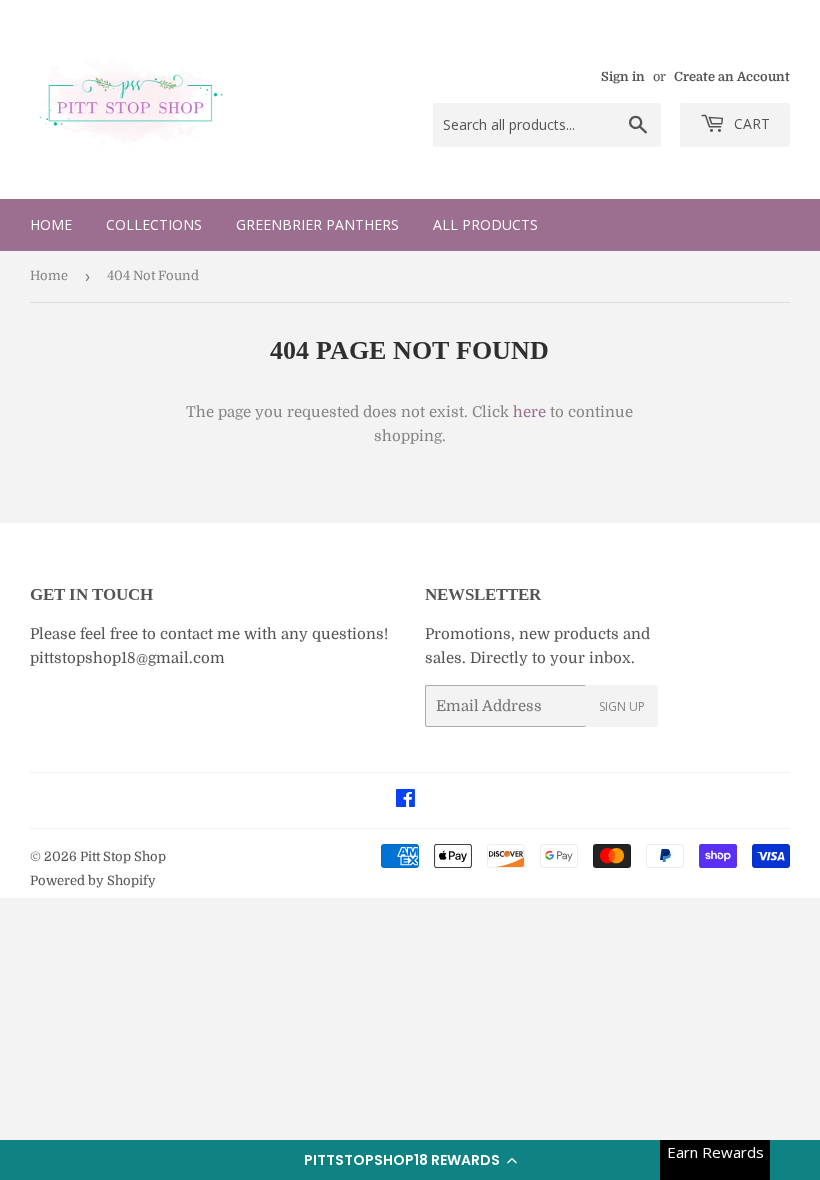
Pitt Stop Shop (123, 856)
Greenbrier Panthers (317, 224)
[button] (410, 1160)
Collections (154, 224)
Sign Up (622, 706)
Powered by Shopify (93, 880)
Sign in (623, 77)
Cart (750, 123)
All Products (485, 224)
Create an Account (732, 77)
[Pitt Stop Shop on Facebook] (405, 801)
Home (51, 224)
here (529, 412)
